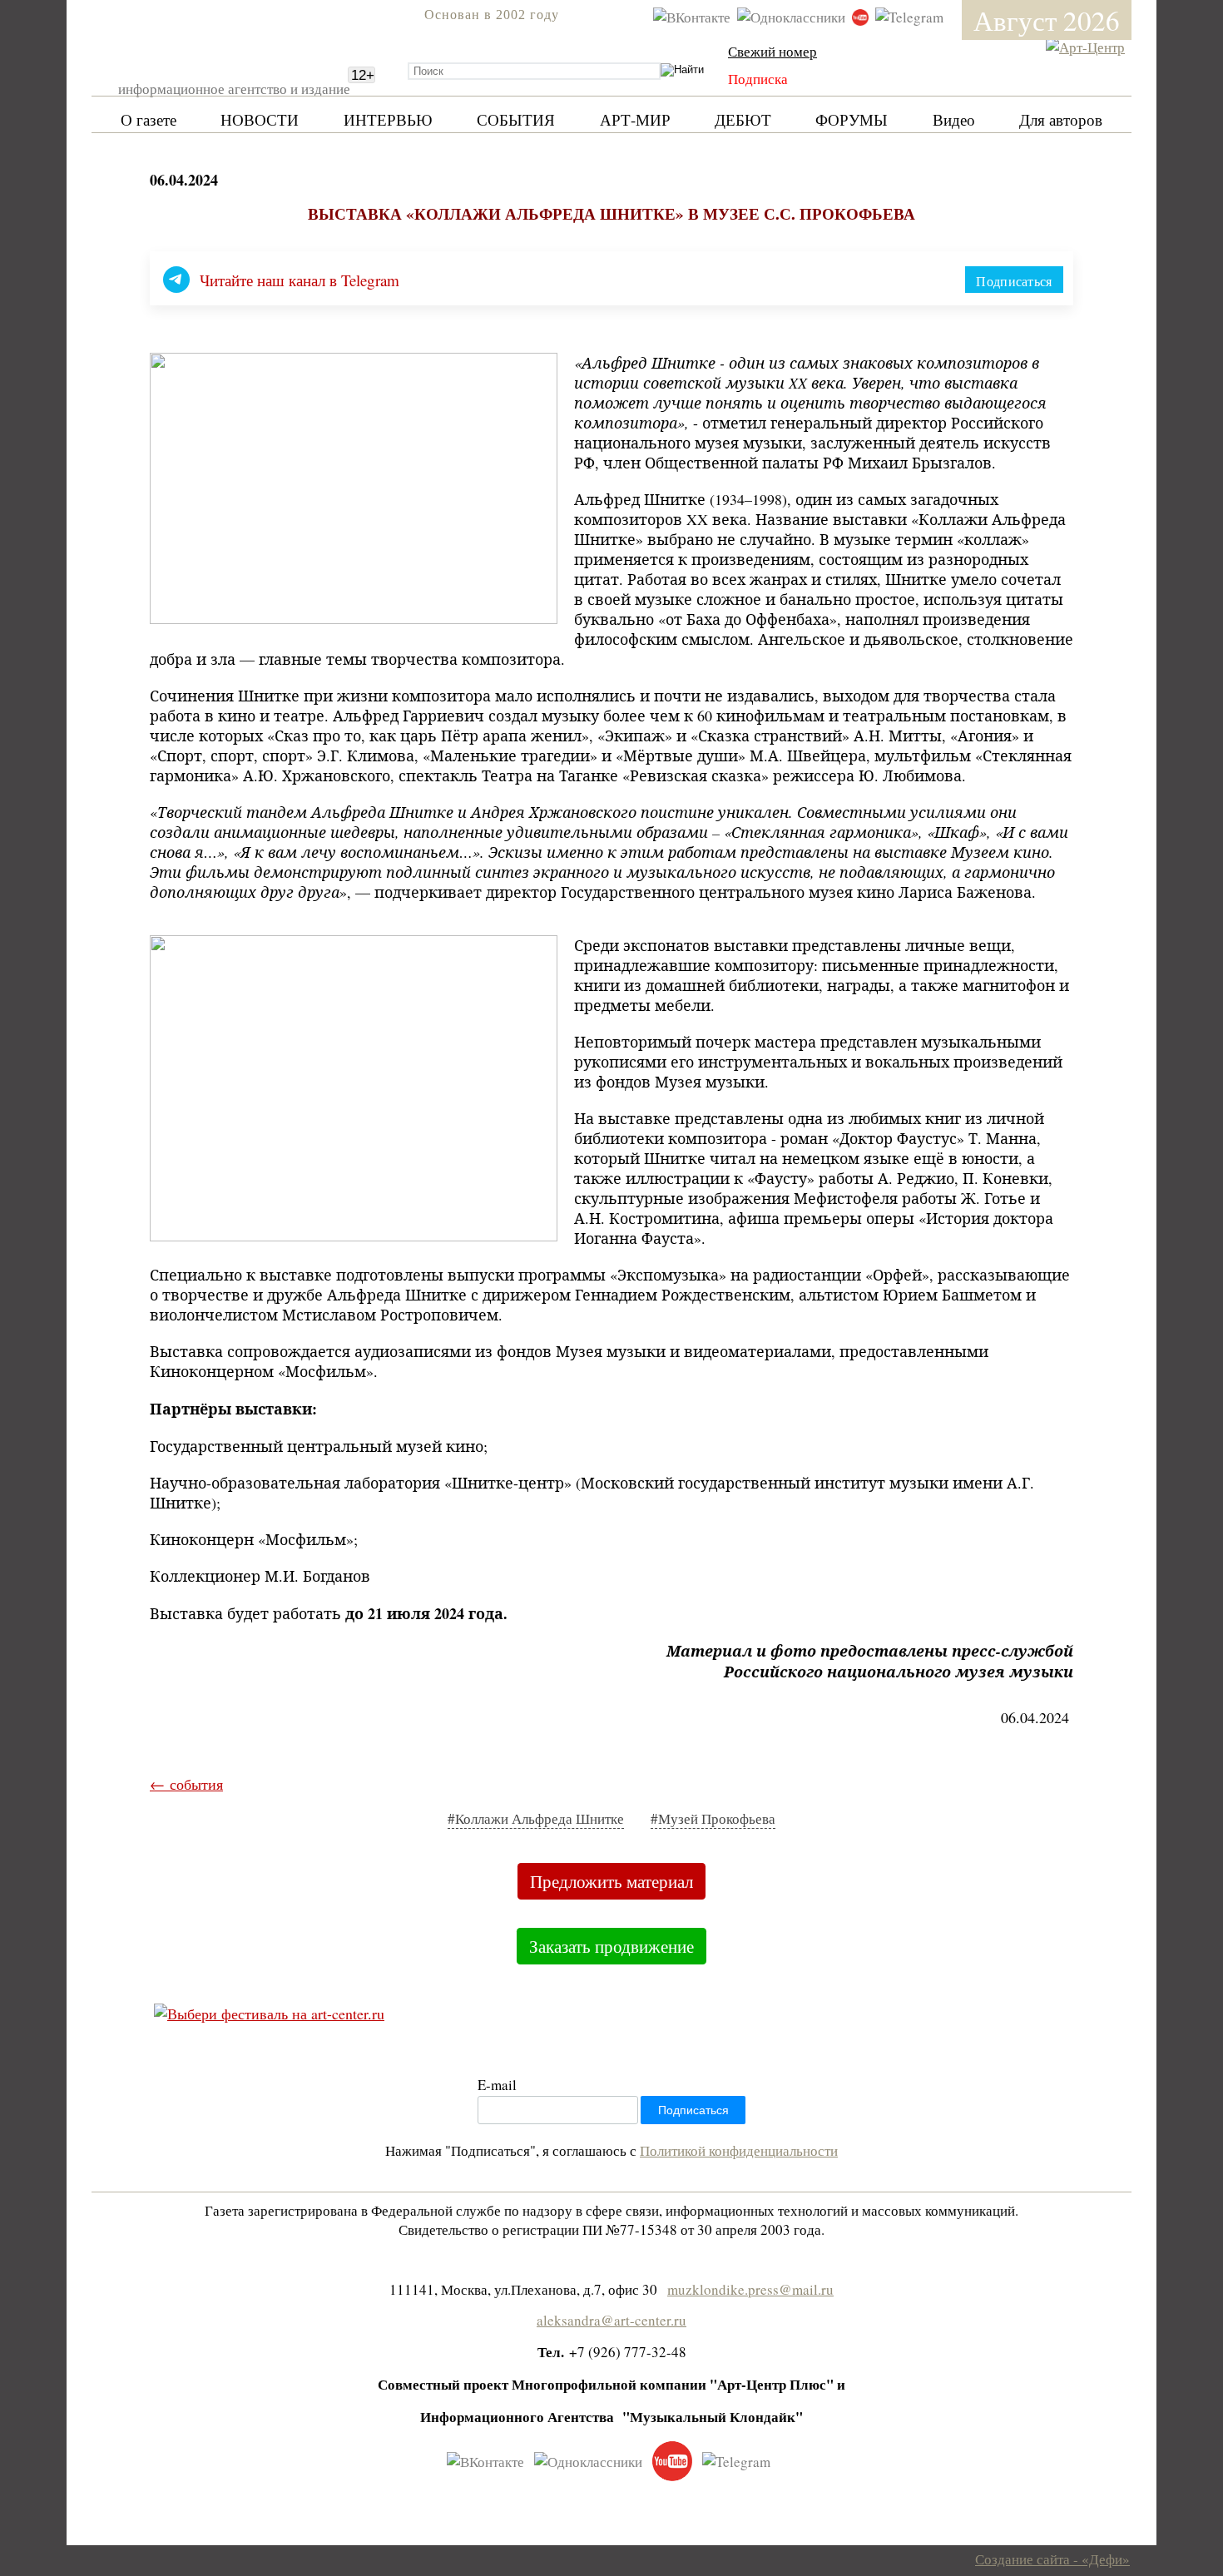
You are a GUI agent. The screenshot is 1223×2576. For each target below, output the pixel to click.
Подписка (758, 79)
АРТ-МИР (635, 119)
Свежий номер (772, 51)
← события (186, 1784)
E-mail (497, 2085)
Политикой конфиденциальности (739, 2150)
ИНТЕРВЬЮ (388, 119)
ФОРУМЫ (852, 119)
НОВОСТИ (260, 119)
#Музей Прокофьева (713, 1818)
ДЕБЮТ (743, 119)
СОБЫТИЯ (516, 119)
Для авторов (1061, 119)
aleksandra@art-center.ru (611, 2320)
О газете (149, 119)
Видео (954, 119)
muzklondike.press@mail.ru (750, 2289)
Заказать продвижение (611, 1946)
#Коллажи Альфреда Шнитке (536, 1818)
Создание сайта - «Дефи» (1052, 2559)
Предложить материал (611, 1881)
